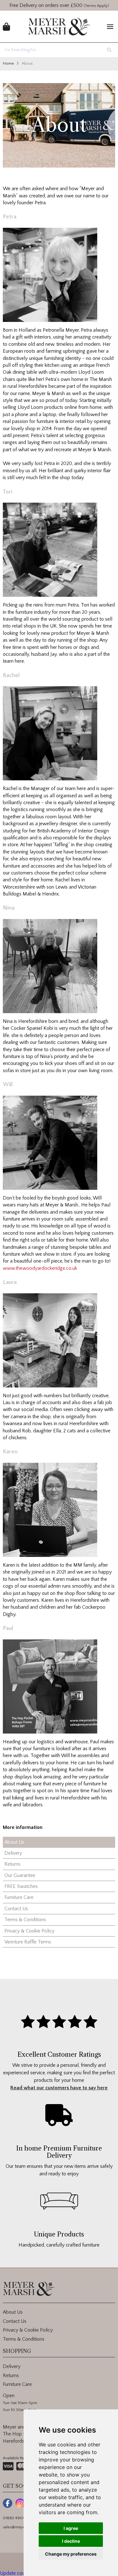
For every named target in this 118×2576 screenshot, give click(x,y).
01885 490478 (16, 2518)
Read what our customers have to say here (59, 2088)
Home (8, 63)
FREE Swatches (21, 1886)
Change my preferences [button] (71, 2554)
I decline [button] (71, 2541)
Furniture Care (19, 1897)
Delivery (13, 1853)
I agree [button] (71, 2528)
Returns (12, 1864)
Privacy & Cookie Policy (29, 1931)
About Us (14, 1842)
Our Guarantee (20, 1875)
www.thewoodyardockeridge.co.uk (40, 1268)
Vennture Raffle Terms (28, 1942)
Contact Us (16, 1909)
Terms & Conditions (25, 1920)
